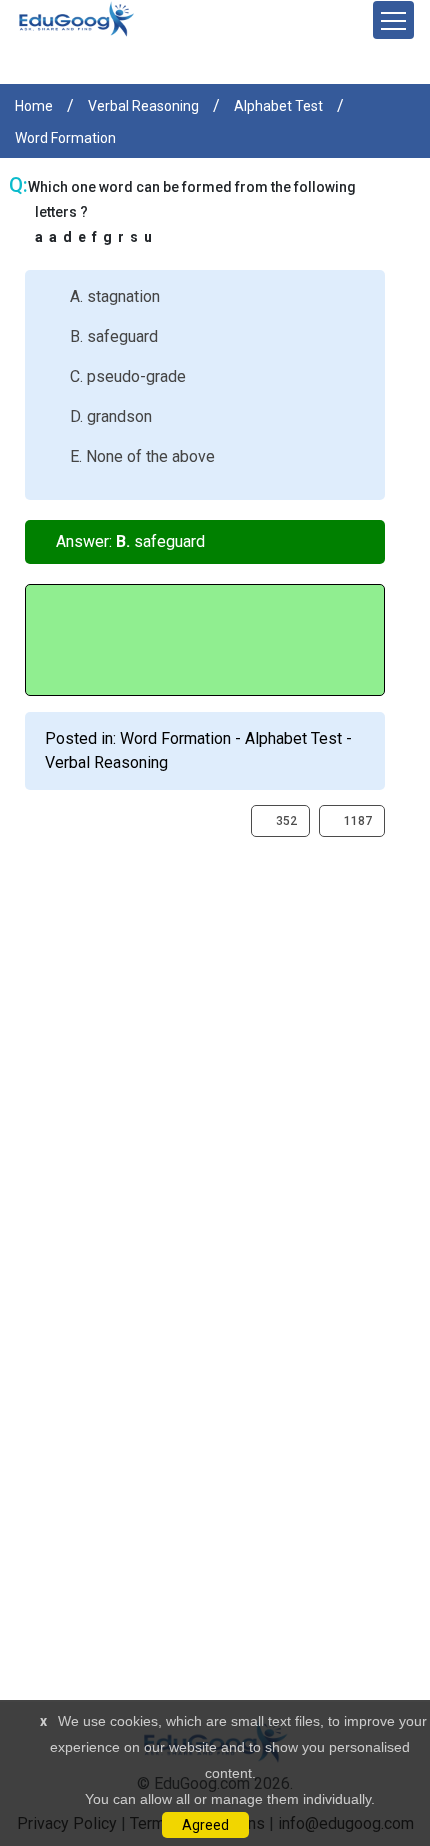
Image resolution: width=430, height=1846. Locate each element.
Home (34, 106)
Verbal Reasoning (143, 106)
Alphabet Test (278, 106)
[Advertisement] (215, 1052)
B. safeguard (114, 336)
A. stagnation (115, 296)
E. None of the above (142, 456)
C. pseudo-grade (128, 376)
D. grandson (111, 416)
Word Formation (65, 138)
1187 (356, 821)
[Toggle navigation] (393, 20)
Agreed (205, 1825)
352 (285, 821)
